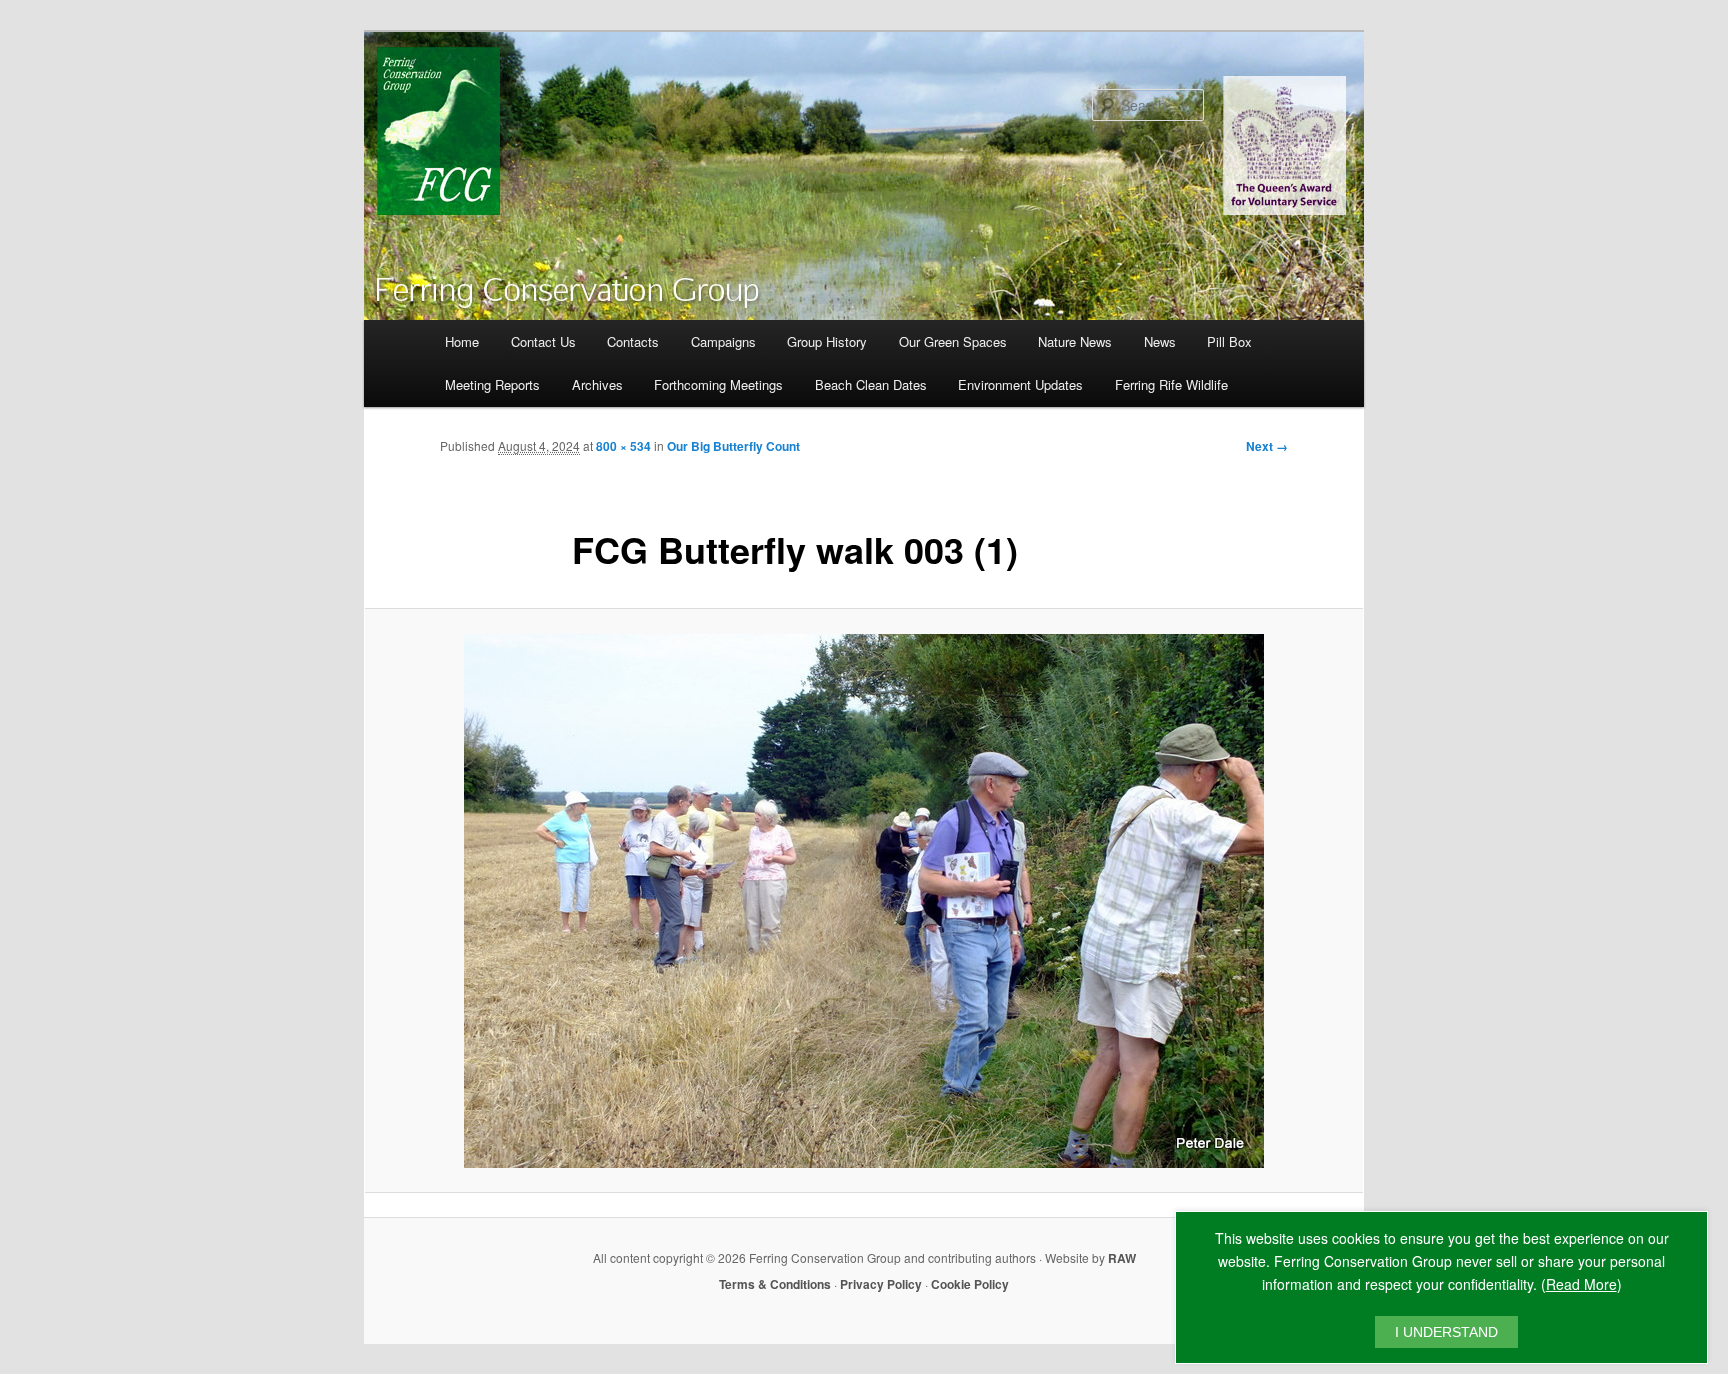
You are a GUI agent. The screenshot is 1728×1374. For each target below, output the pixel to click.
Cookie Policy (970, 1284)
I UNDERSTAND (1446, 1332)
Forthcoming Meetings (718, 384)
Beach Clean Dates (871, 384)
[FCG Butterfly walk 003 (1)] (864, 901)
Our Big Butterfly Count (733, 446)
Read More (1581, 1284)
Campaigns (723, 341)
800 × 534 (623, 446)
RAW (1122, 1258)
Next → (1267, 446)
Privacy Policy (881, 1284)
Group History (827, 341)
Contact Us (543, 341)
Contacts (633, 341)
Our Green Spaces (953, 341)
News (1160, 341)
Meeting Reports (492, 384)
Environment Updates (1020, 384)
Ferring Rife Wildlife (1171, 384)
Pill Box (1229, 341)
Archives (597, 384)
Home (462, 341)
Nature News (1075, 341)
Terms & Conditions (775, 1284)
